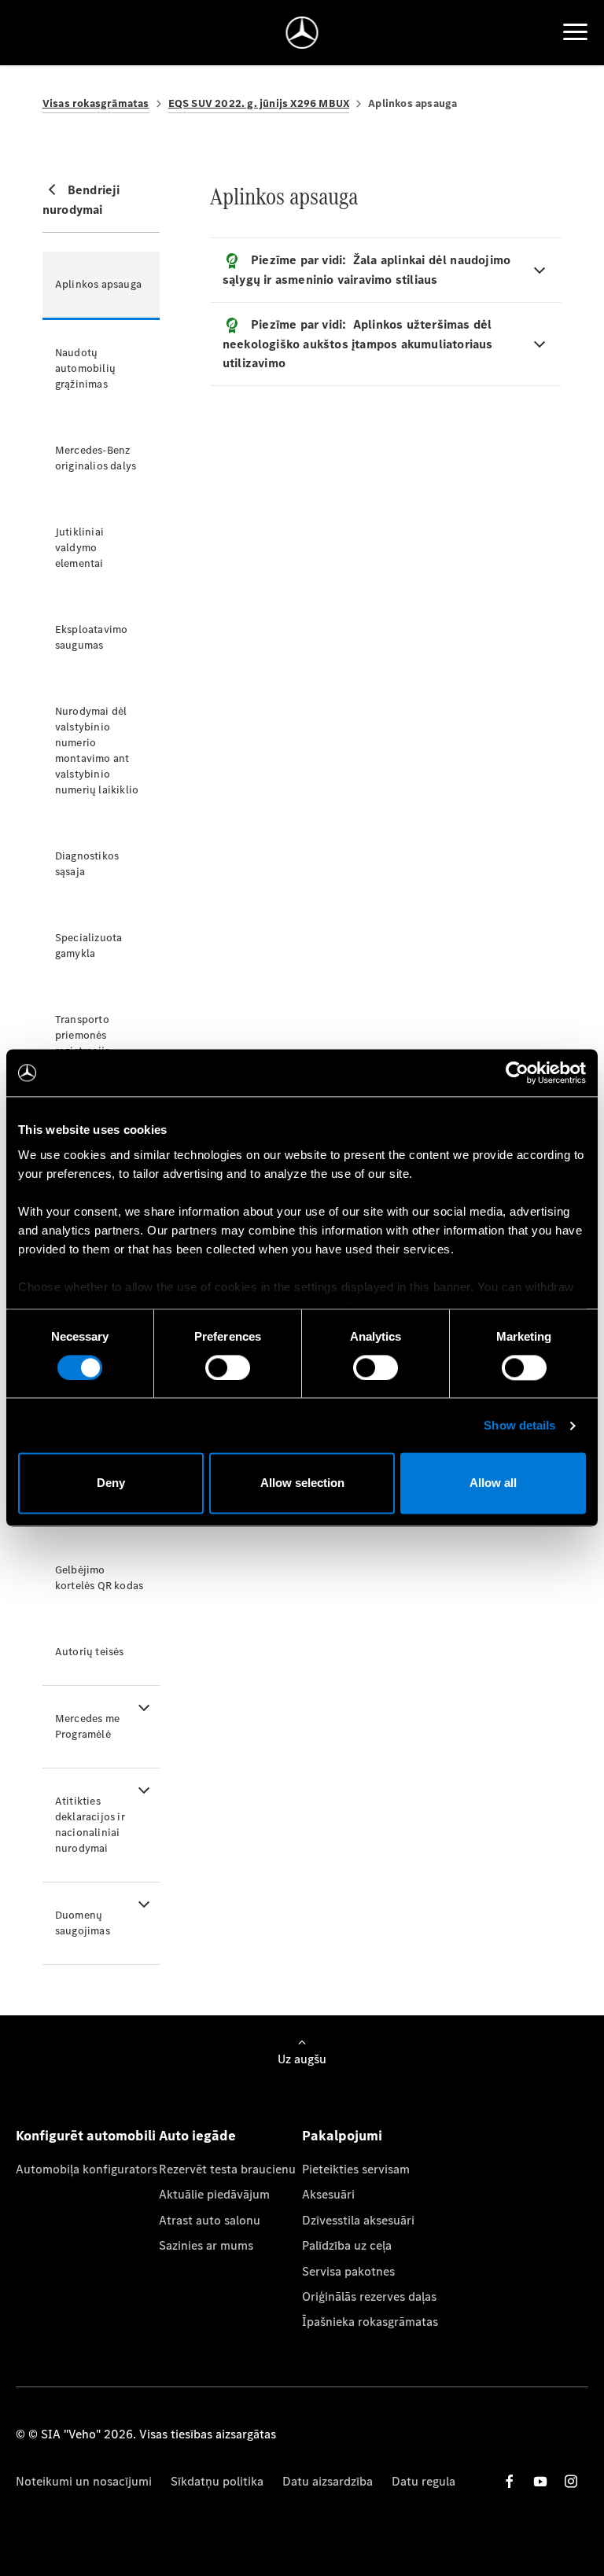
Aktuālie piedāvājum (214, 2194)
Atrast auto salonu (210, 2220)
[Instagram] (571, 2481)
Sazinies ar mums (206, 2245)
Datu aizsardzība (328, 2481)
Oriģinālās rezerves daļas (369, 2296)
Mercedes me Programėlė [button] (87, 1726)
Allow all (493, 1483)
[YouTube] (540, 2481)
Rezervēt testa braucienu (227, 2169)
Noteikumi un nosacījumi (84, 2481)
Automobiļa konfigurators (87, 2169)
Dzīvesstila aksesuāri (358, 2220)
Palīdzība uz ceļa (347, 2245)
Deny (111, 1483)
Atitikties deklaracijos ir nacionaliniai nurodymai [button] (90, 1825)
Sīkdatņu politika (217, 2481)
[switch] (228, 1367)
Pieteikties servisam (356, 2169)
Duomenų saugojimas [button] (83, 1923)
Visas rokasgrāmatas (96, 103)
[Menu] (575, 32)
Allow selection (302, 1483)
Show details (519, 1425)
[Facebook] (510, 2481)
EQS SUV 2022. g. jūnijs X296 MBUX (259, 103)
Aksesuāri (328, 2194)
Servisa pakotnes (348, 2271)
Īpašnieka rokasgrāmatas (370, 2322)
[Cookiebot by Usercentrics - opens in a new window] (517, 1073)
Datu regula (424, 2481)
